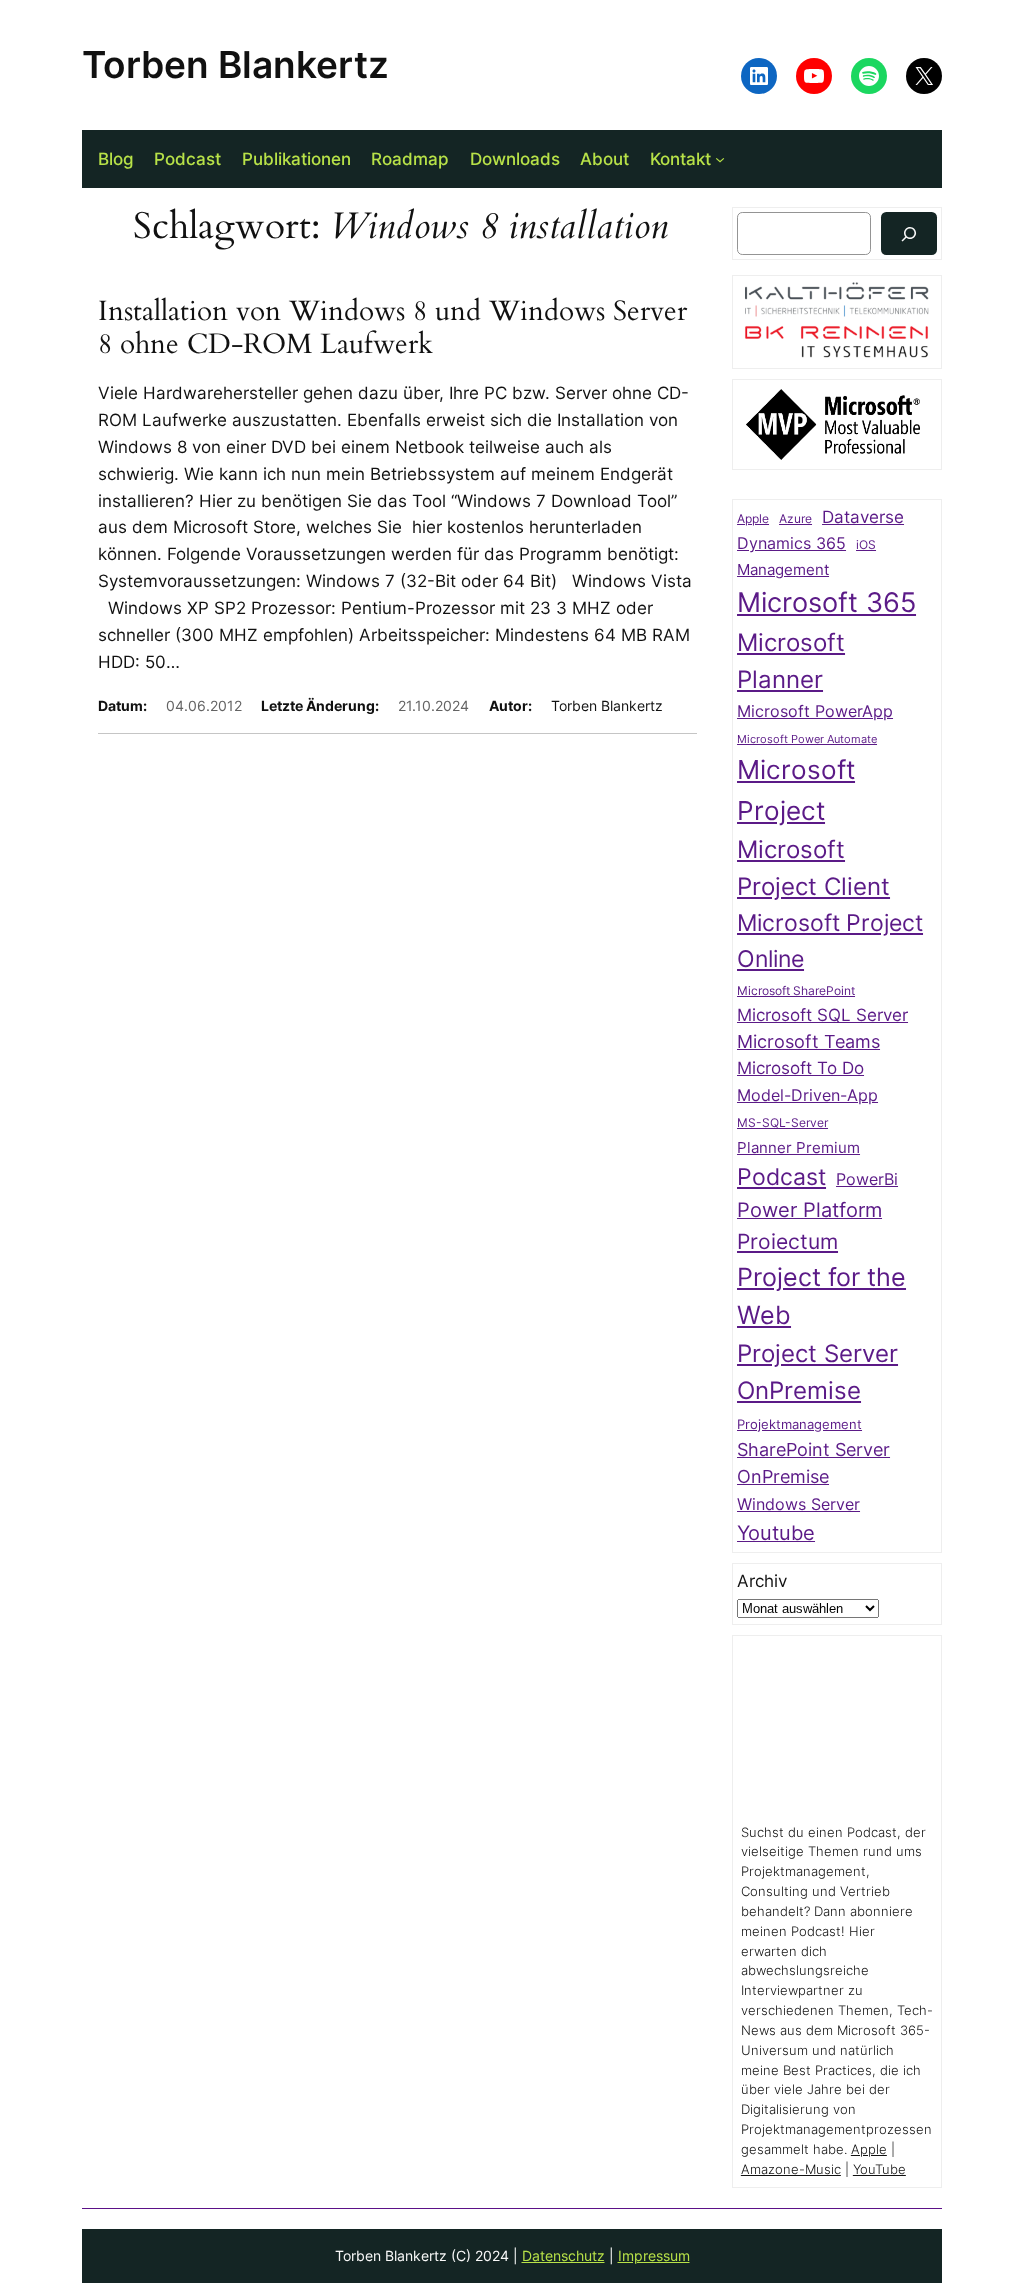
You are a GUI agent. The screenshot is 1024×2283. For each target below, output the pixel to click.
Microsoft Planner (791, 661)
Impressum (654, 2255)
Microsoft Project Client (813, 868)
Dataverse (863, 516)
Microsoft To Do (800, 1067)
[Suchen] (909, 233)
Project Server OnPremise (817, 1372)
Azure (795, 519)
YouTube (879, 2169)
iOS (866, 544)
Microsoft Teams (808, 1041)
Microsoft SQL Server (822, 1015)
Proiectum (787, 1241)
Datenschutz (563, 2255)
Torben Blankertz (235, 64)
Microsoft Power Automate (807, 739)
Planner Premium (798, 1147)
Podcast (781, 1176)
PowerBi (867, 1179)
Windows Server (798, 1504)
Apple (753, 519)
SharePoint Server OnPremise (813, 1463)
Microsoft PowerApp (815, 711)
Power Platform (809, 1210)
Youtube (776, 1533)
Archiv (762, 1581)
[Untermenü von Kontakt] (720, 159)
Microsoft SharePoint (796, 991)
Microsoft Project (796, 790)
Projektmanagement (799, 1424)
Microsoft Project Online (830, 940)
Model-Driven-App (807, 1095)
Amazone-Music (791, 2169)
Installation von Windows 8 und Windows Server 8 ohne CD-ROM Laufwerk (392, 328)
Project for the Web (821, 1296)
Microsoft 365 (826, 602)
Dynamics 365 (791, 543)
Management (783, 570)
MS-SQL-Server (782, 1122)
